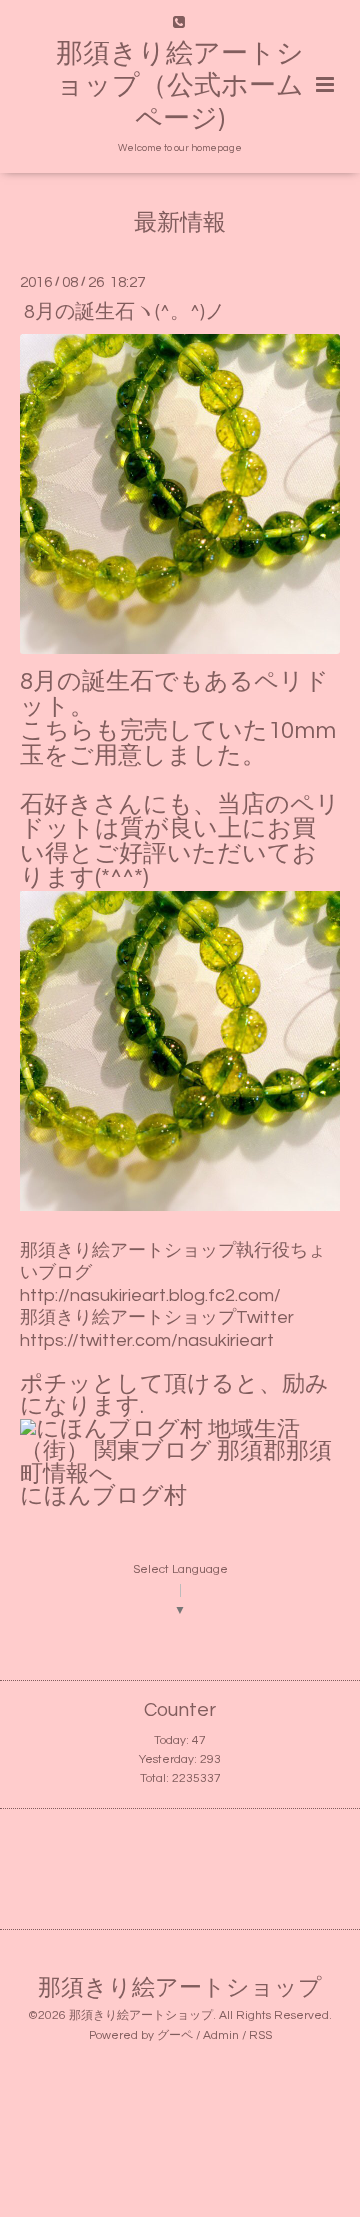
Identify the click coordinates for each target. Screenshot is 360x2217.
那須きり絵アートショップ (180, 1987)
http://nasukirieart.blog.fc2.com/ (150, 1295)
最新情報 (180, 223)
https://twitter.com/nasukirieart (147, 1340)
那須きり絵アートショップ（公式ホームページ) (180, 86)
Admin (221, 2035)
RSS (260, 2035)
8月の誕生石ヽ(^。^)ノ (124, 311)
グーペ (175, 2035)
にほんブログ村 (103, 1496)
